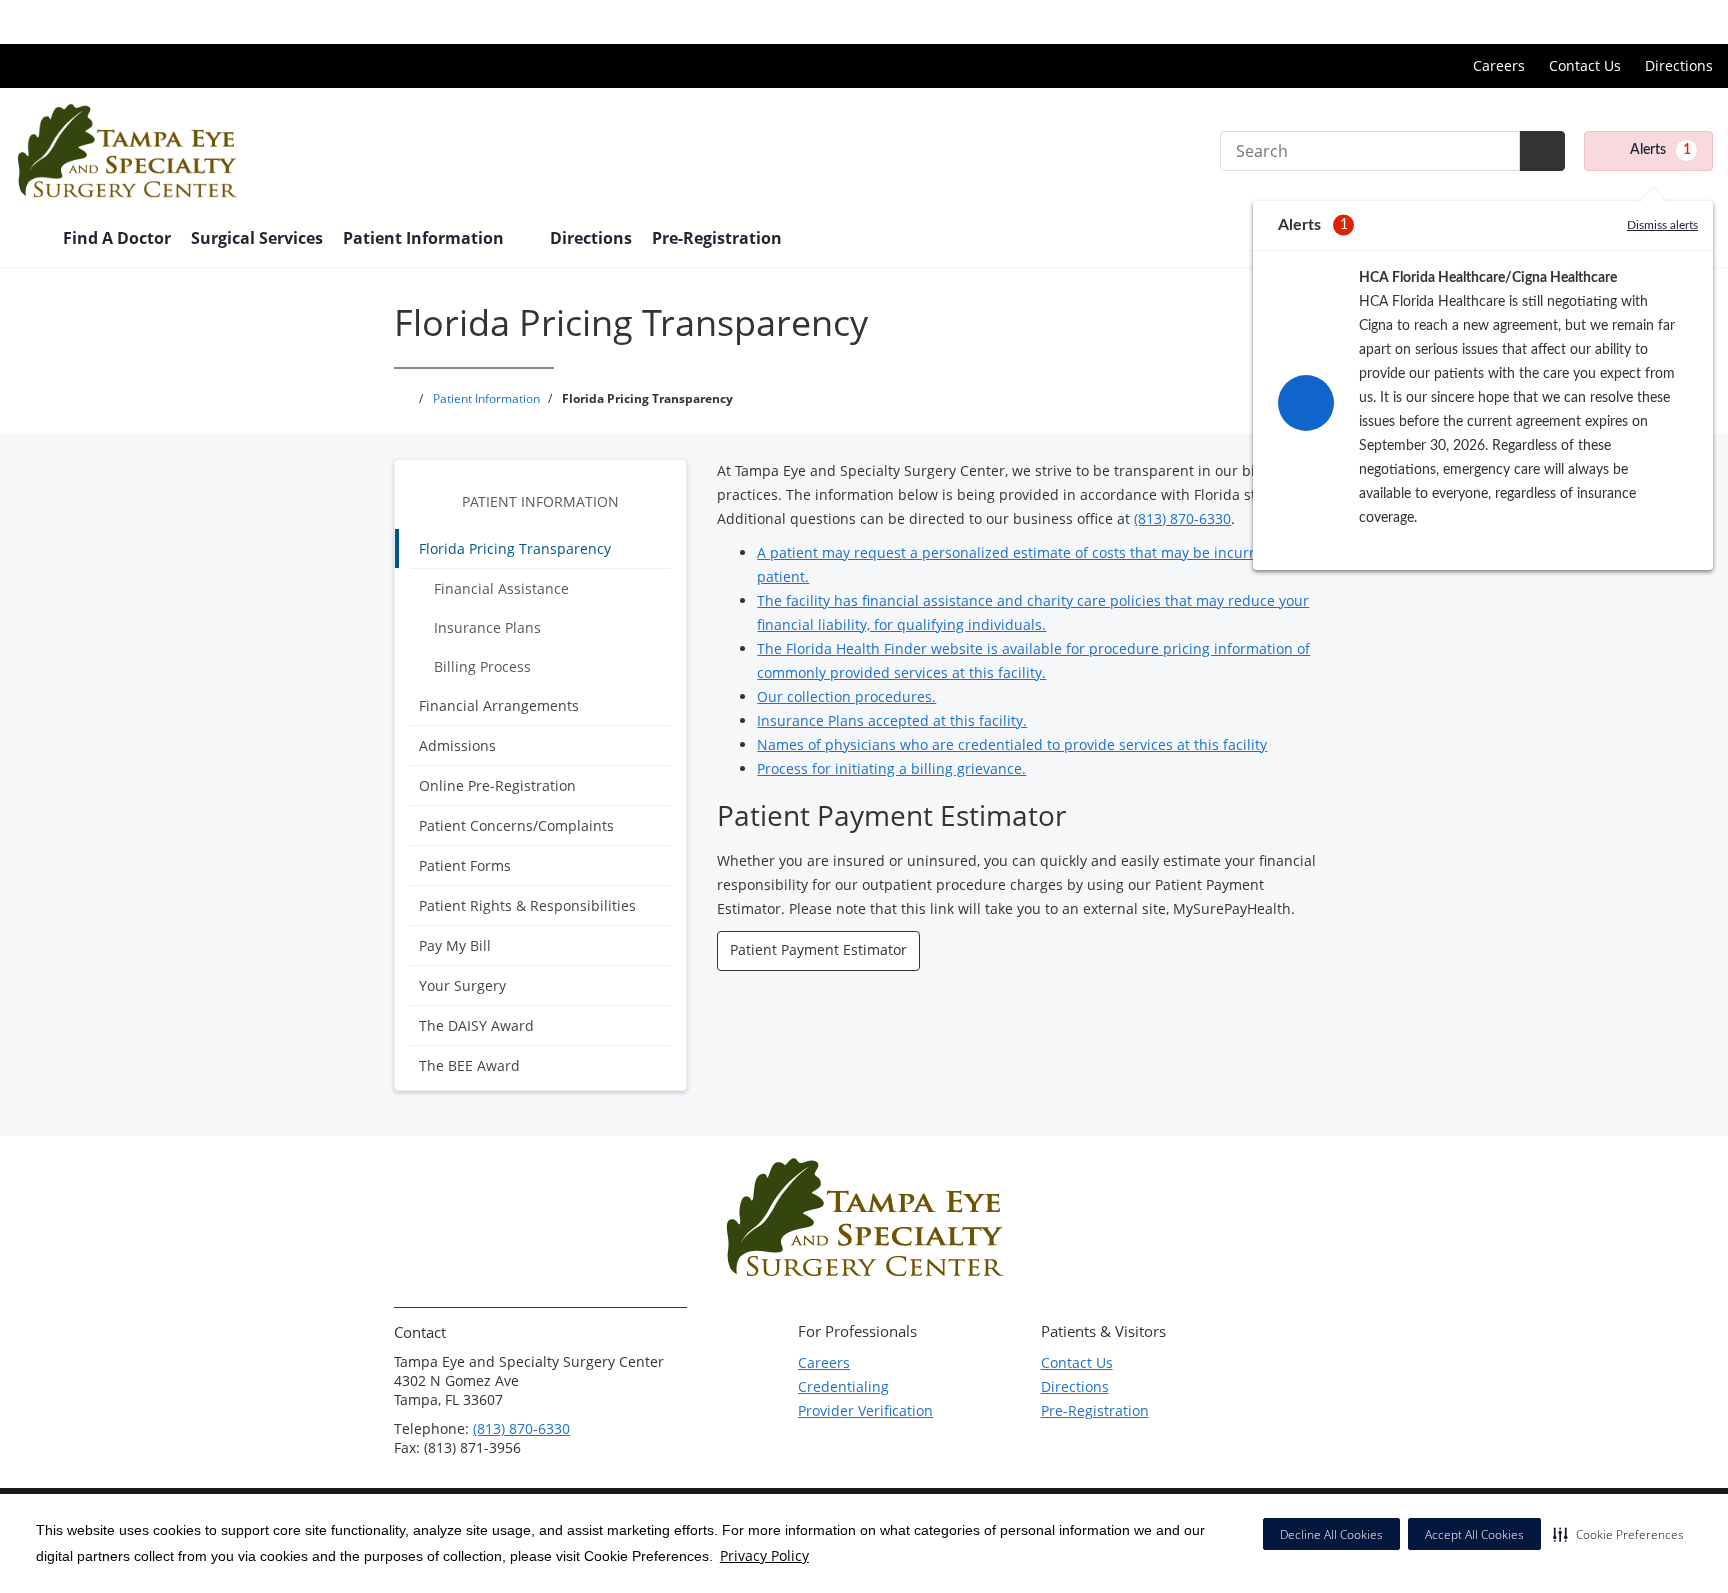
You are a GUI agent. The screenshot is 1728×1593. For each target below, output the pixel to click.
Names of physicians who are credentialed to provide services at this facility (1012, 744)
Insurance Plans (487, 627)
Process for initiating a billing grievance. (891, 768)
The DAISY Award (476, 1025)
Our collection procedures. (846, 696)
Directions (1679, 65)
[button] (1618, 1534)
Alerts (1660, 150)
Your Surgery (462, 985)
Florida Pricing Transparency (515, 548)
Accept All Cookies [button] (1474, 1534)
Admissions (457, 745)
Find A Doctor (117, 238)
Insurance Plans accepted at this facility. (892, 720)
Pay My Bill (455, 945)
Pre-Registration (717, 238)
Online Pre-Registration (497, 785)
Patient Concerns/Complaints (516, 825)
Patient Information (540, 501)
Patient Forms (465, 865)
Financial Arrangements (499, 705)
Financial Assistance (501, 588)
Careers (1499, 65)
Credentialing (843, 1386)
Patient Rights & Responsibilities (527, 905)
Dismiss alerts (1662, 225)
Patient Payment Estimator (818, 949)
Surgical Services (257, 238)
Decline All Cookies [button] (1331, 1534)
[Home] (29, 240)
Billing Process (482, 666)
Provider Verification (865, 1410)
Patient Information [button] (425, 238)
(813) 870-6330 (1182, 518)
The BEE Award (469, 1065)
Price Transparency (1648, 21)
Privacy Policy (764, 1555)
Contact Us (1585, 65)
